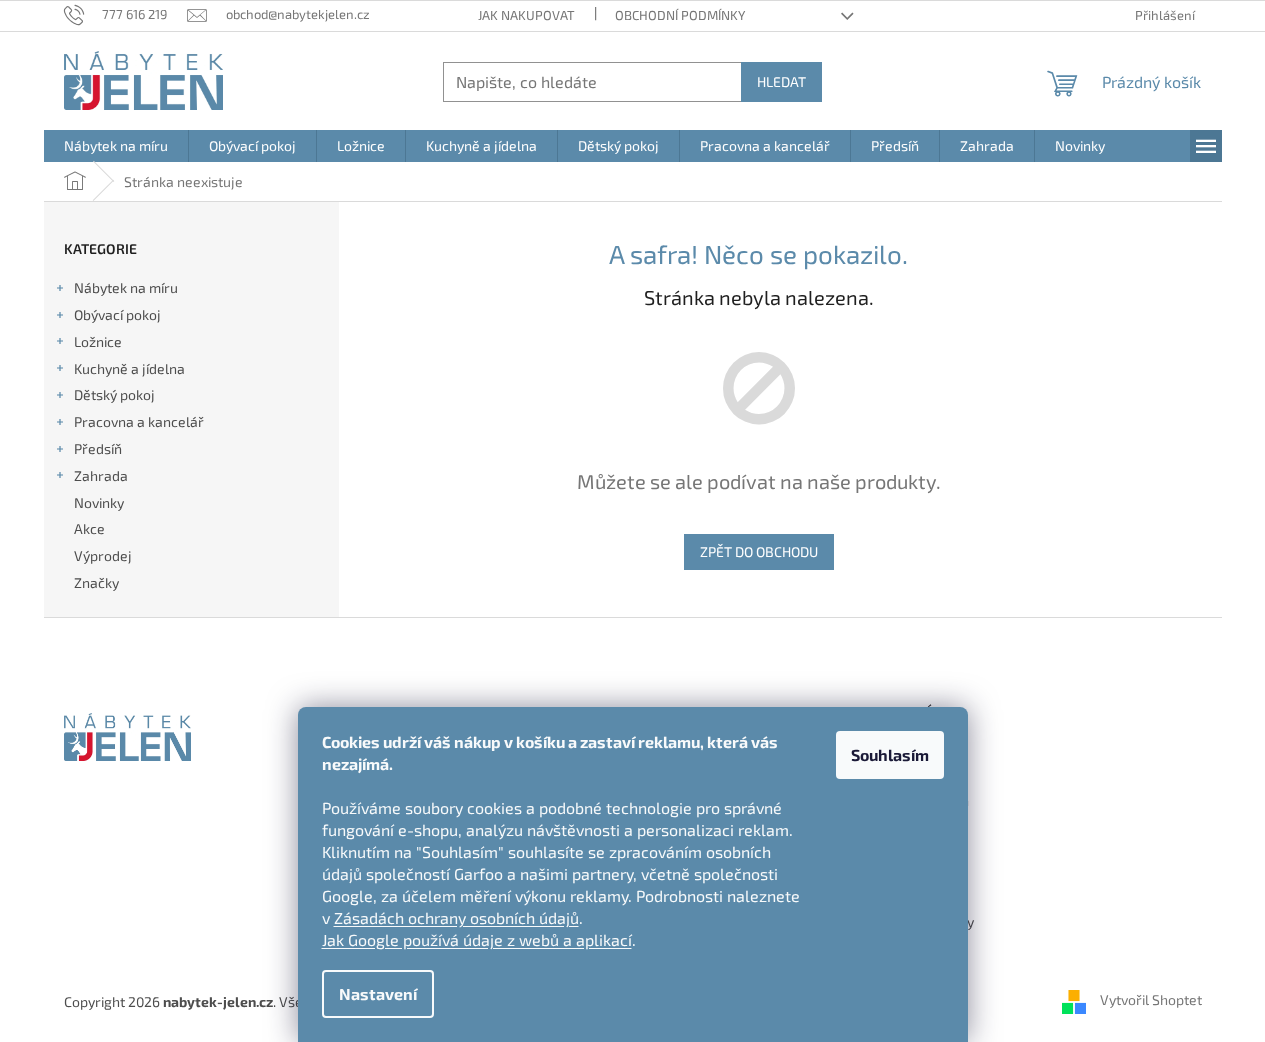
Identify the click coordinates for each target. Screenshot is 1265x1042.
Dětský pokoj (114, 394)
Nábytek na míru (126, 287)
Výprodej (103, 555)
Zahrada (101, 475)
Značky (96, 582)
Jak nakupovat (526, 15)
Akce (89, 528)
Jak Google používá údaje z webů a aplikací (477, 939)
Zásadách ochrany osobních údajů (456, 917)
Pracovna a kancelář (139, 421)
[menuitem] (116, 146)
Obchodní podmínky (680, 15)
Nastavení (378, 993)
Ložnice (98, 341)
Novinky (99, 502)
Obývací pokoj (117, 314)
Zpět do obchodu (759, 551)
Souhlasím (890, 754)
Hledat (781, 81)
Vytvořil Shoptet (1151, 999)
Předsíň (98, 448)
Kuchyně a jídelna (129, 368)
